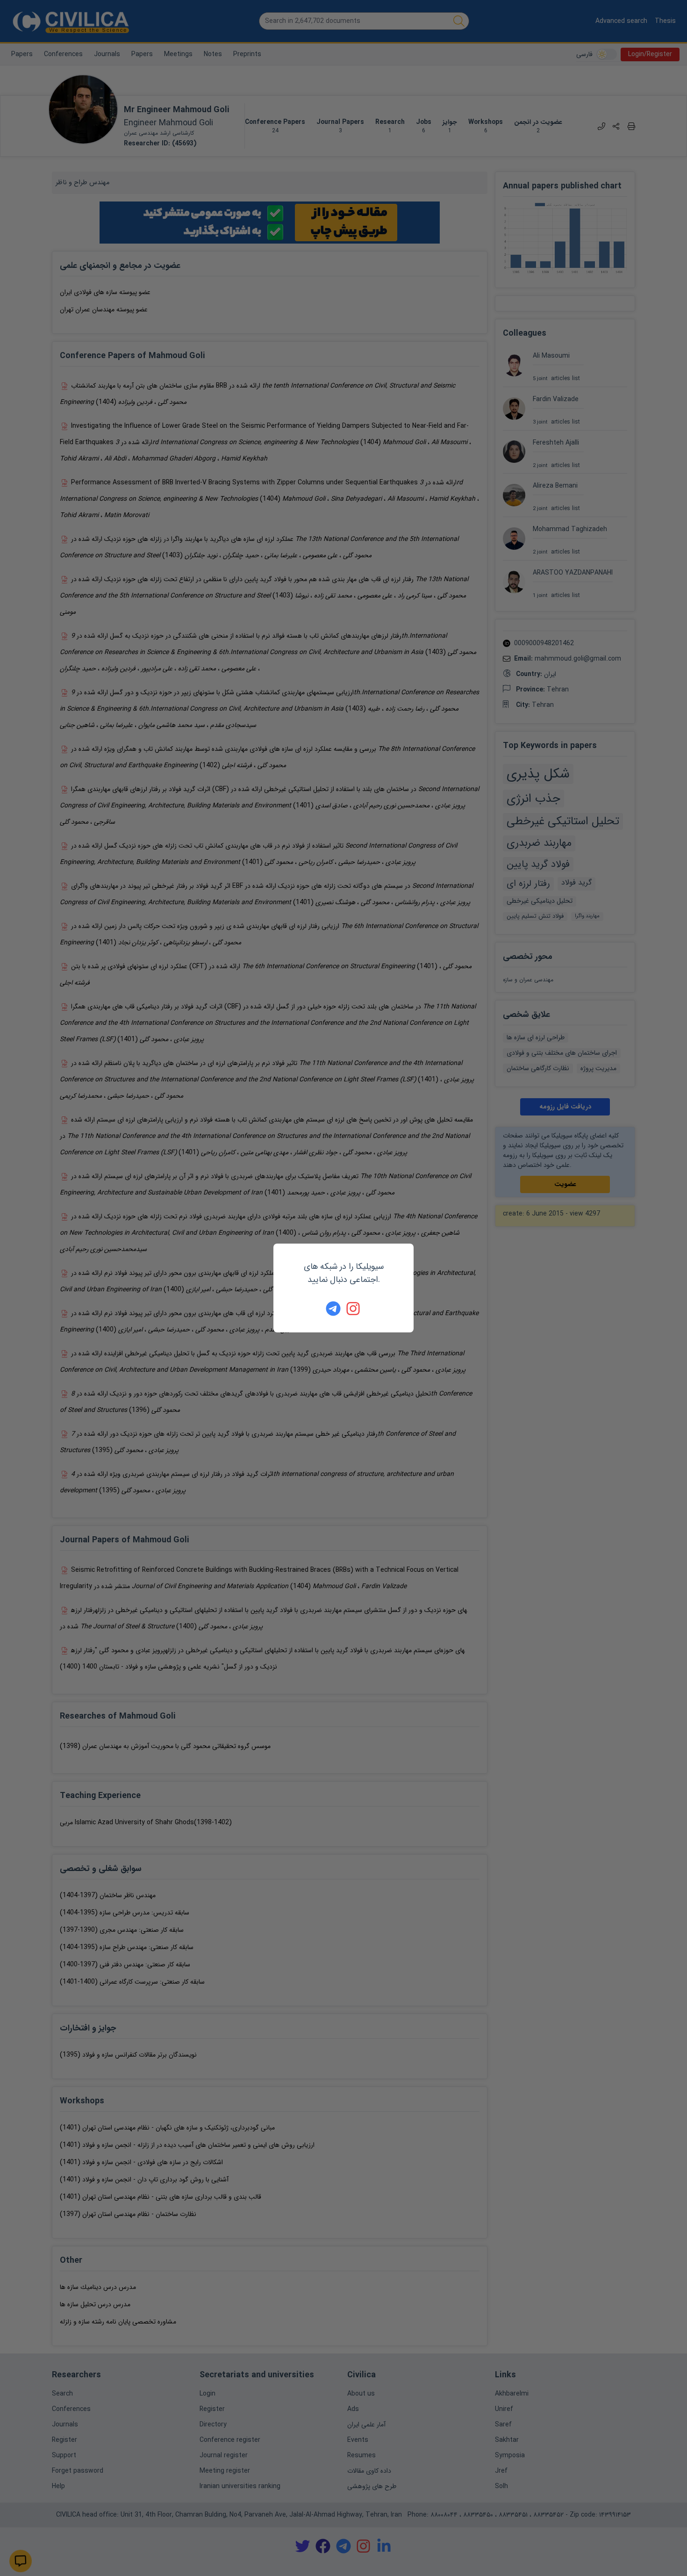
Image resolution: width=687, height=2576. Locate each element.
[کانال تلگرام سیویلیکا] (333, 1309)
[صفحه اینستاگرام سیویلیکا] (354, 1309)
